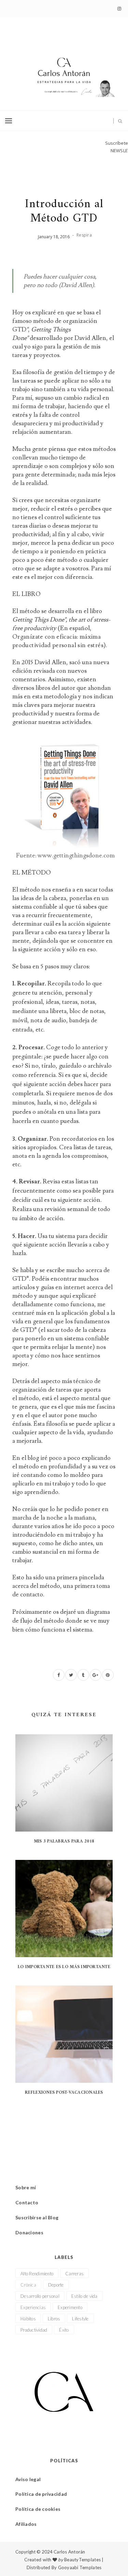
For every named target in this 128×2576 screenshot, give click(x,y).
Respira (84, 235)
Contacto (27, 2202)
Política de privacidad (41, 2494)
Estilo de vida (84, 2296)
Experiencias (33, 2307)
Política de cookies (38, 2509)
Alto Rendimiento (37, 2274)
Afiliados (26, 2524)
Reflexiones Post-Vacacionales (64, 2093)
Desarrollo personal (40, 2296)
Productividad (34, 2330)
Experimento (70, 2307)
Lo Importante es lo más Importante (64, 1967)
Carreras (74, 2274)
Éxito (64, 2330)
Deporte (56, 2285)
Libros (54, 2319)
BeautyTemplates (82, 2560)
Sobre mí (26, 2187)
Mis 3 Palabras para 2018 (64, 1841)
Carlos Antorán (69, 2552)
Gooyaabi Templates (80, 2567)
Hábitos (28, 2319)
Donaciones (29, 2232)
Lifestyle (80, 2319)
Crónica (28, 2285)
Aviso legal (28, 2479)
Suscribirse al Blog (37, 2217)
